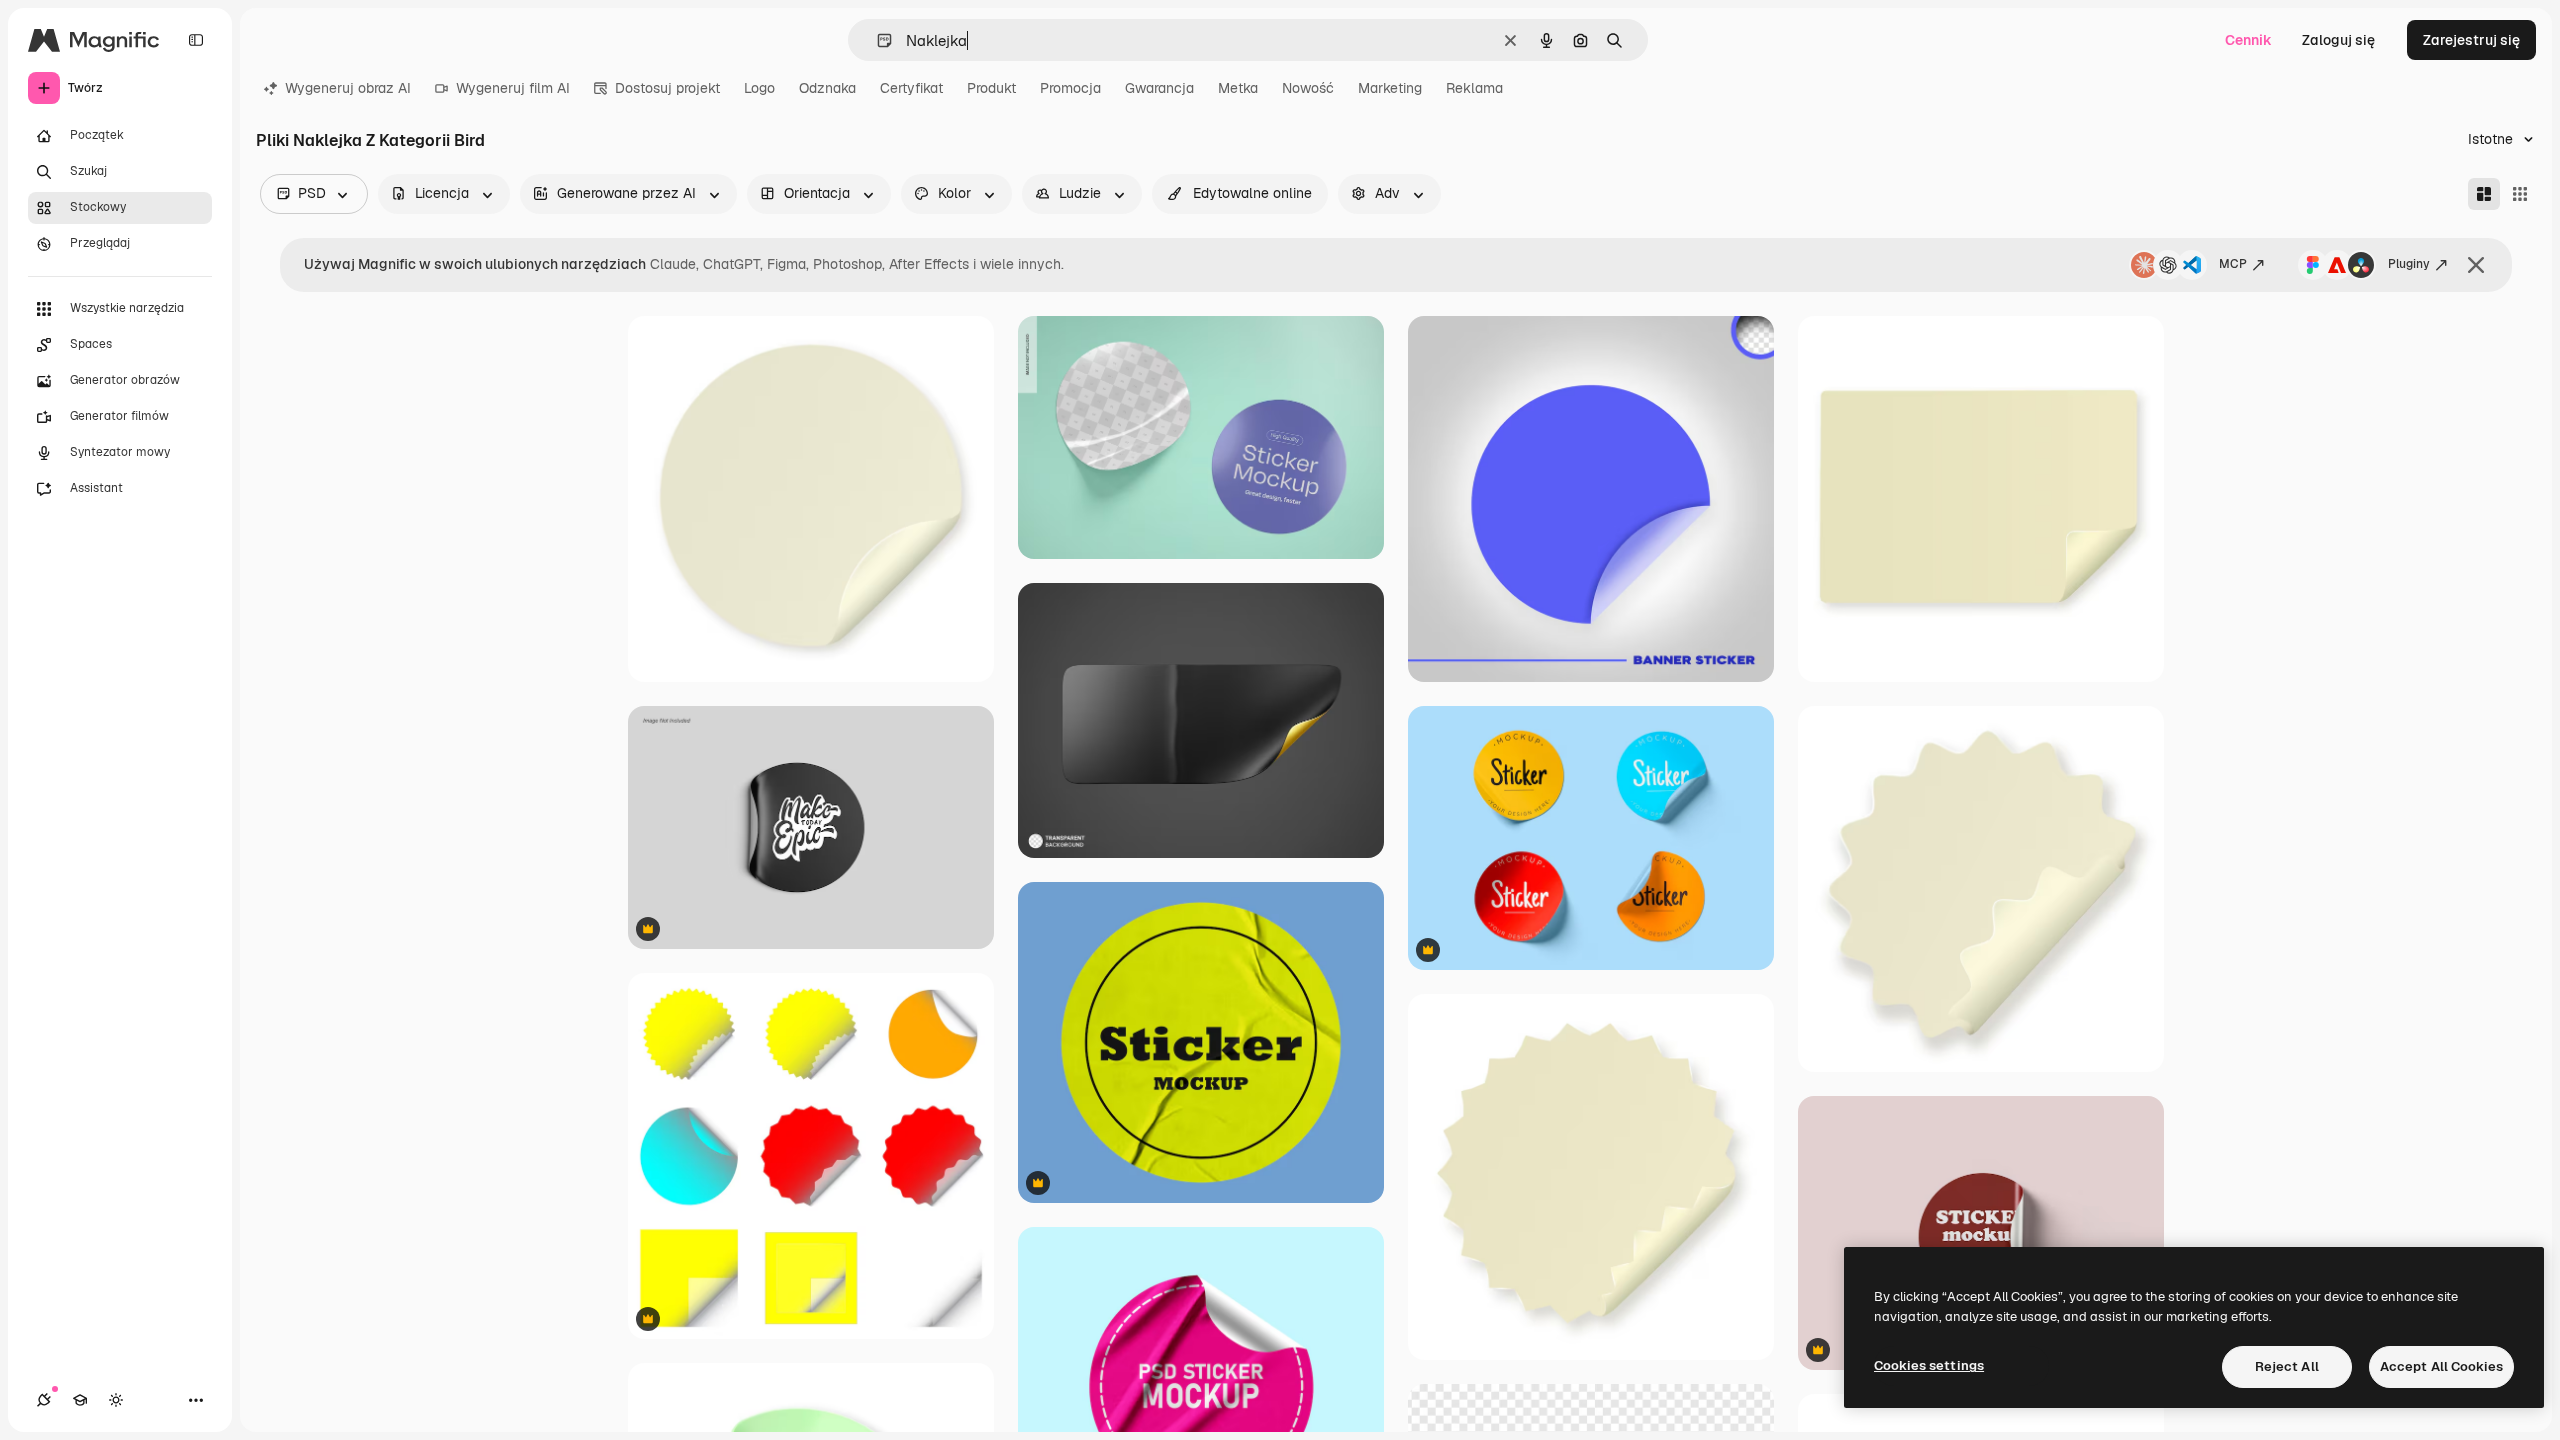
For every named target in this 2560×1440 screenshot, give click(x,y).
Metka (1238, 88)
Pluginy (2409, 264)
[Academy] (80, 1400)
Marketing (1390, 88)
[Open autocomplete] (876, 40)
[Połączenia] (44, 1400)
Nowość (1308, 88)
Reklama (1474, 88)
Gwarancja (1159, 88)
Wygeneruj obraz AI (348, 88)
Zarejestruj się (2471, 40)
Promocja (1070, 88)
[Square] (2520, 194)
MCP (2233, 264)
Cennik (2248, 40)
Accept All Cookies (2441, 1366)
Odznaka (827, 88)
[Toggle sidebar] (196, 40)
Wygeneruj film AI (513, 88)
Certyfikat (911, 88)
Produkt (991, 88)
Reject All (2287, 1366)
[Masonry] (2484, 194)
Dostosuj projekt (667, 88)
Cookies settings (1929, 1365)
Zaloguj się (2338, 40)
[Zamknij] (2476, 265)
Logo (759, 88)
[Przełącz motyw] (116, 1400)
